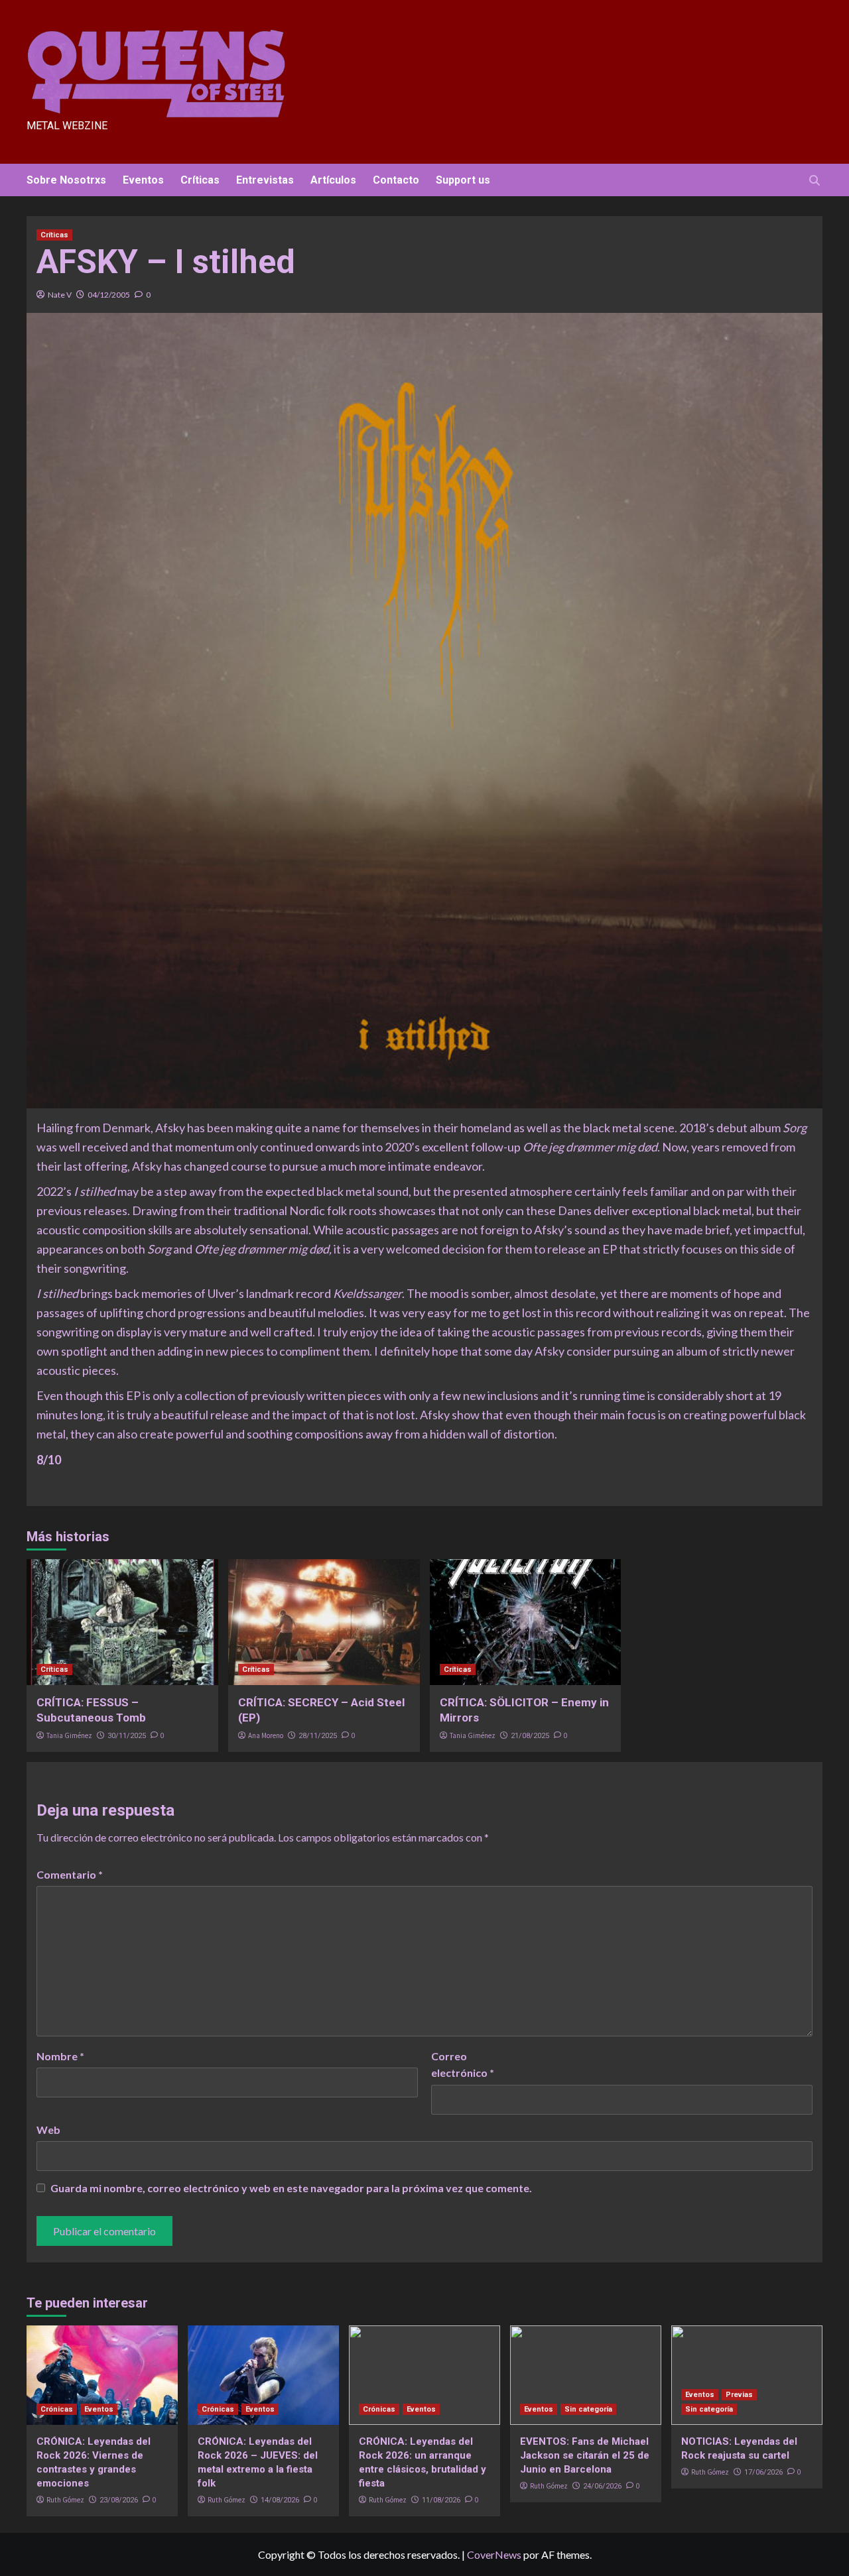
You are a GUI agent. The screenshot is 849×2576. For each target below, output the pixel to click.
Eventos (143, 180)
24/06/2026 (602, 2486)
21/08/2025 (530, 1736)
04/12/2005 (109, 295)
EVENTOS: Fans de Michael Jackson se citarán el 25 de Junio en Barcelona (585, 2455)
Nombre (60, 2056)
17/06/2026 (763, 2472)
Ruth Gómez (65, 2500)
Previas (739, 2395)
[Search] (814, 181)
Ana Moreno (266, 1735)
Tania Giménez (69, 1735)
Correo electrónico (463, 2065)
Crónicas (57, 2409)
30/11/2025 (127, 1736)
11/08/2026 (441, 2500)
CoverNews (494, 2554)
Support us (463, 180)
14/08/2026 (280, 2500)
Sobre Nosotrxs (66, 180)
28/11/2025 (318, 1736)
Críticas (200, 180)
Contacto (396, 180)
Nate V (60, 295)
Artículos (333, 180)
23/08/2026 (119, 2500)
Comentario (70, 1874)
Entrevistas (265, 180)
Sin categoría (588, 2409)
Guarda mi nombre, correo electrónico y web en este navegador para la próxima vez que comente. (291, 2188)
